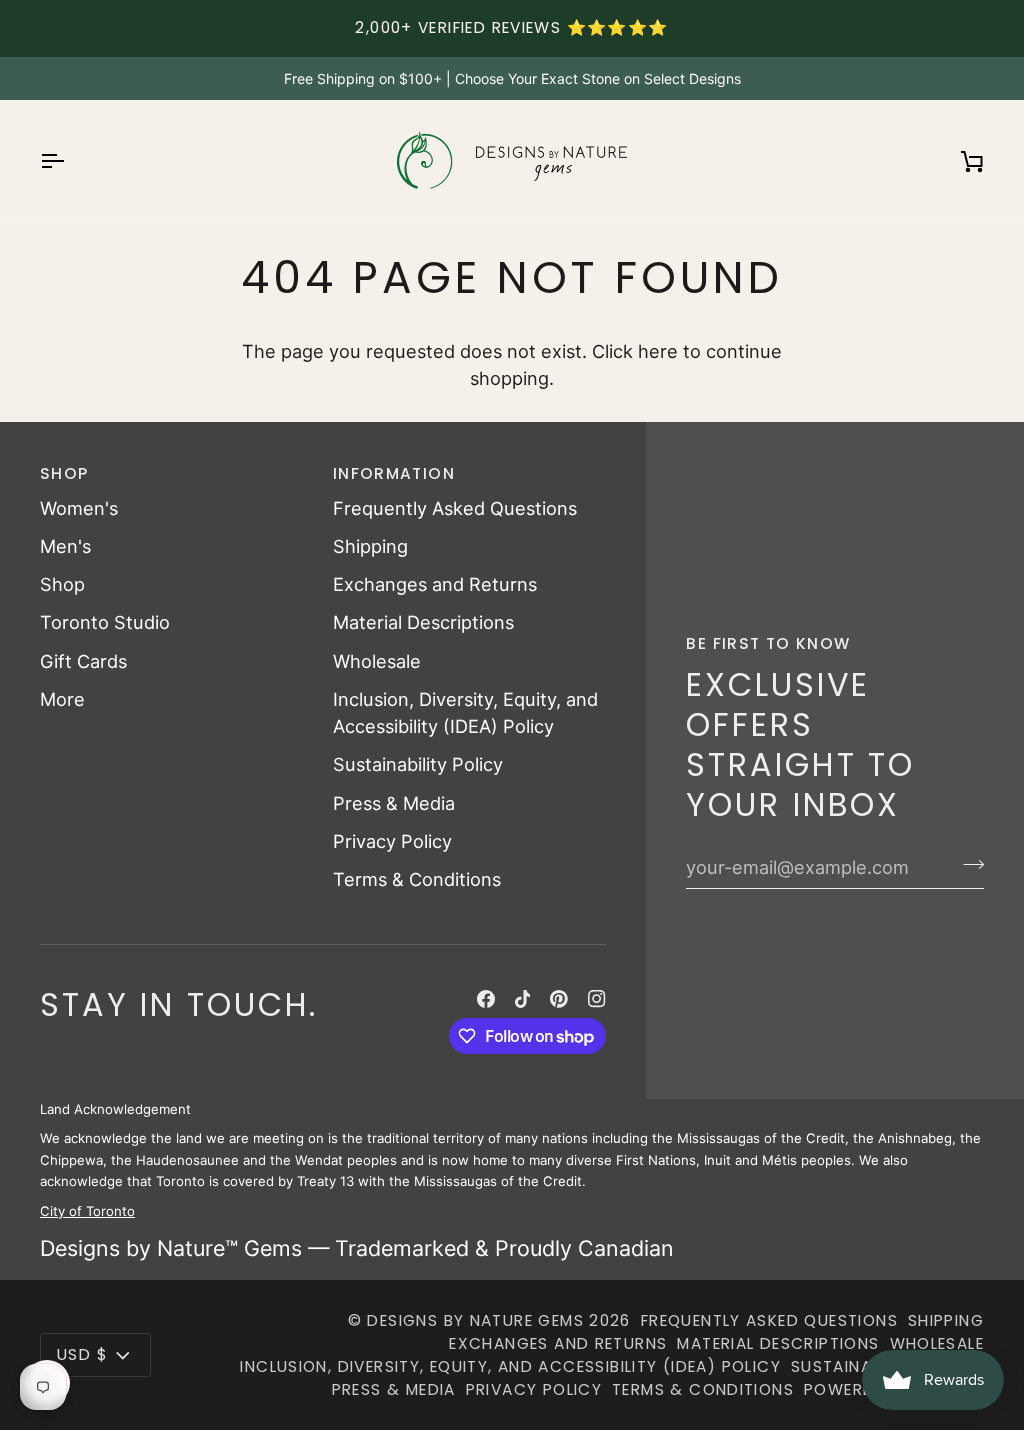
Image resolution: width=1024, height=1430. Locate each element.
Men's (65, 546)
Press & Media (394, 803)
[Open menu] (70, 160)
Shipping (370, 546)
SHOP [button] (64, 473)
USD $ (82, 1354)
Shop (62, 584)
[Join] (967, 865)
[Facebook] (486, 999)
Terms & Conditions (417, 879)
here (658, 351)
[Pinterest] (559, 999)
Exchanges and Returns (435, 584)
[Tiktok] (523, 999)
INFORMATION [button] (394, 473)
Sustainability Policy (418, 764)
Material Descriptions (423, 622)
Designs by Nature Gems (475, 1320)
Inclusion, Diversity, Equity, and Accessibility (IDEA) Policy (510, 1366)
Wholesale (377, 661)
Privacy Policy (392, 841)
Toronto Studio (105, 622)
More (62, 699)
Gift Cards (83, 661)
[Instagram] (597, 999)
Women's (79, 508)
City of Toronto (87, 1211)
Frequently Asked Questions (455, 508)
